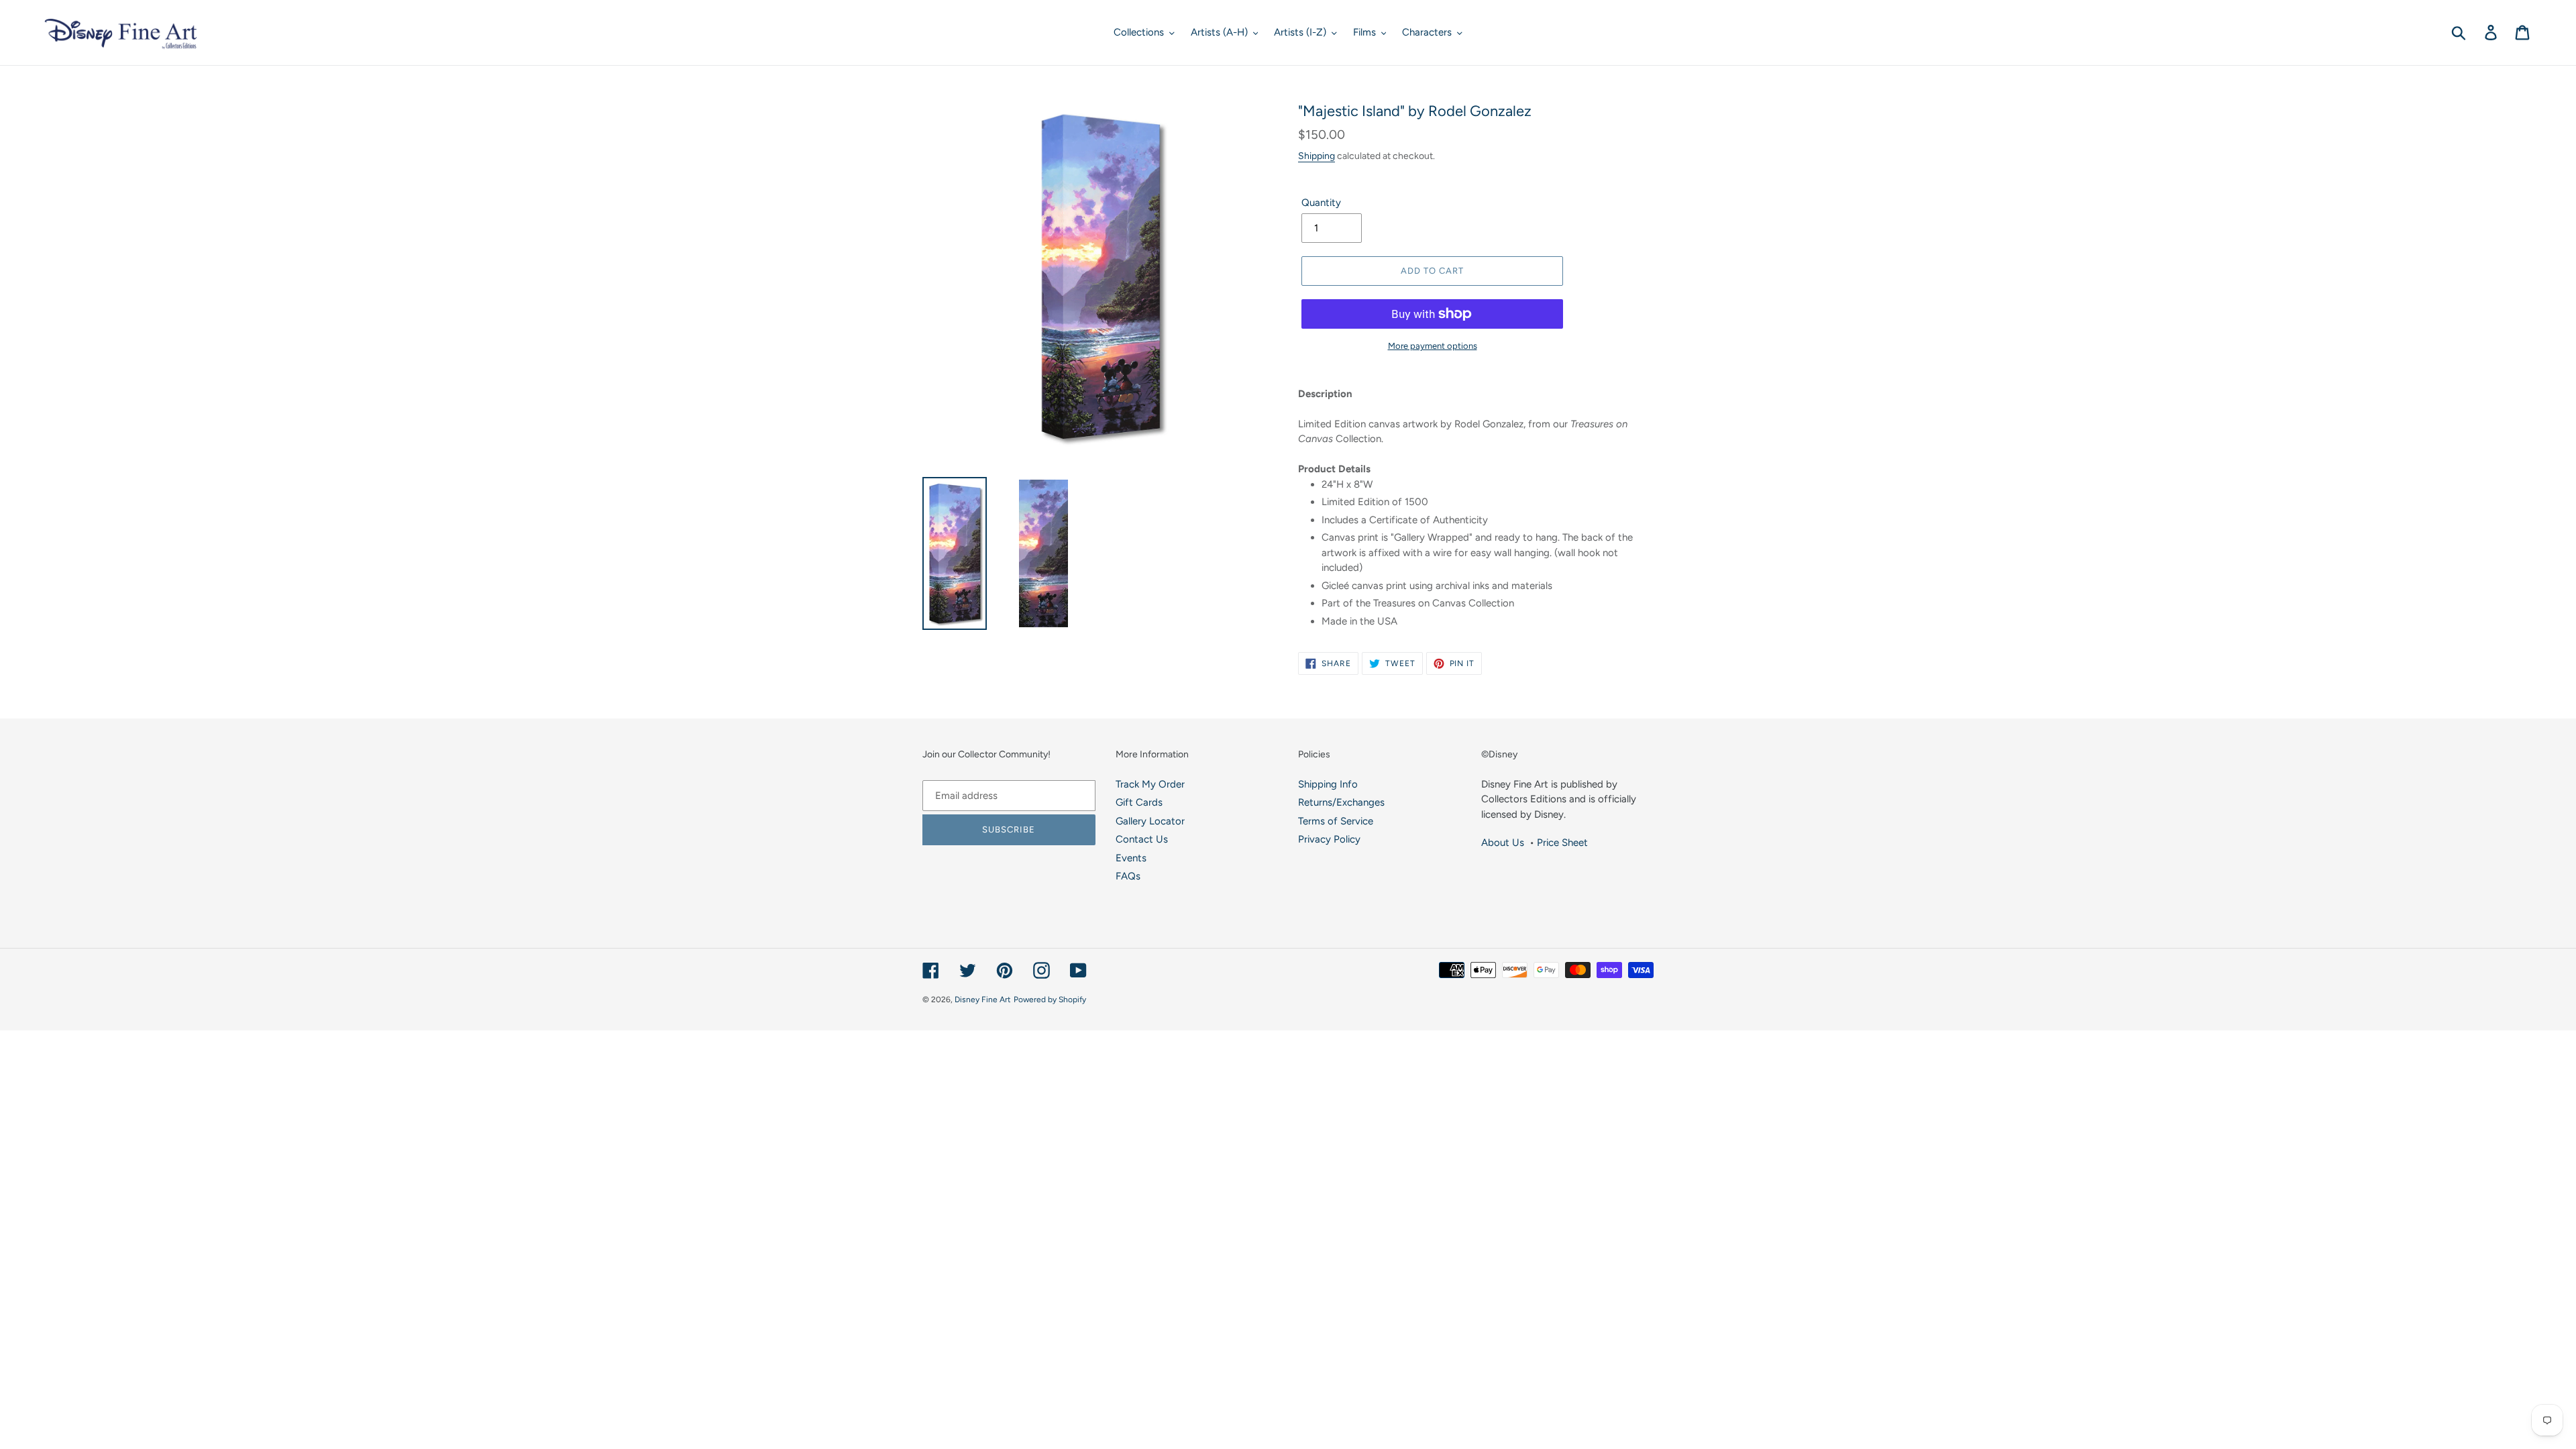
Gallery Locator (1150, 821)
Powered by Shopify (1050, 1000)
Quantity (1321, 203)
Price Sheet (1562, 843)
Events (1131, 858)
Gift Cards (1139, 802)
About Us (1503, 843)
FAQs (1128, 876)
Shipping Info (1328, 784)
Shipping (1317, 156)
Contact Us (1142, 839)
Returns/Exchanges (1341, 802)
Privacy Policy (1329, 839)
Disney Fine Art (983, 1000)
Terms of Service (1336, 821)
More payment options (1433, 346)
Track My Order (1150, 784)
